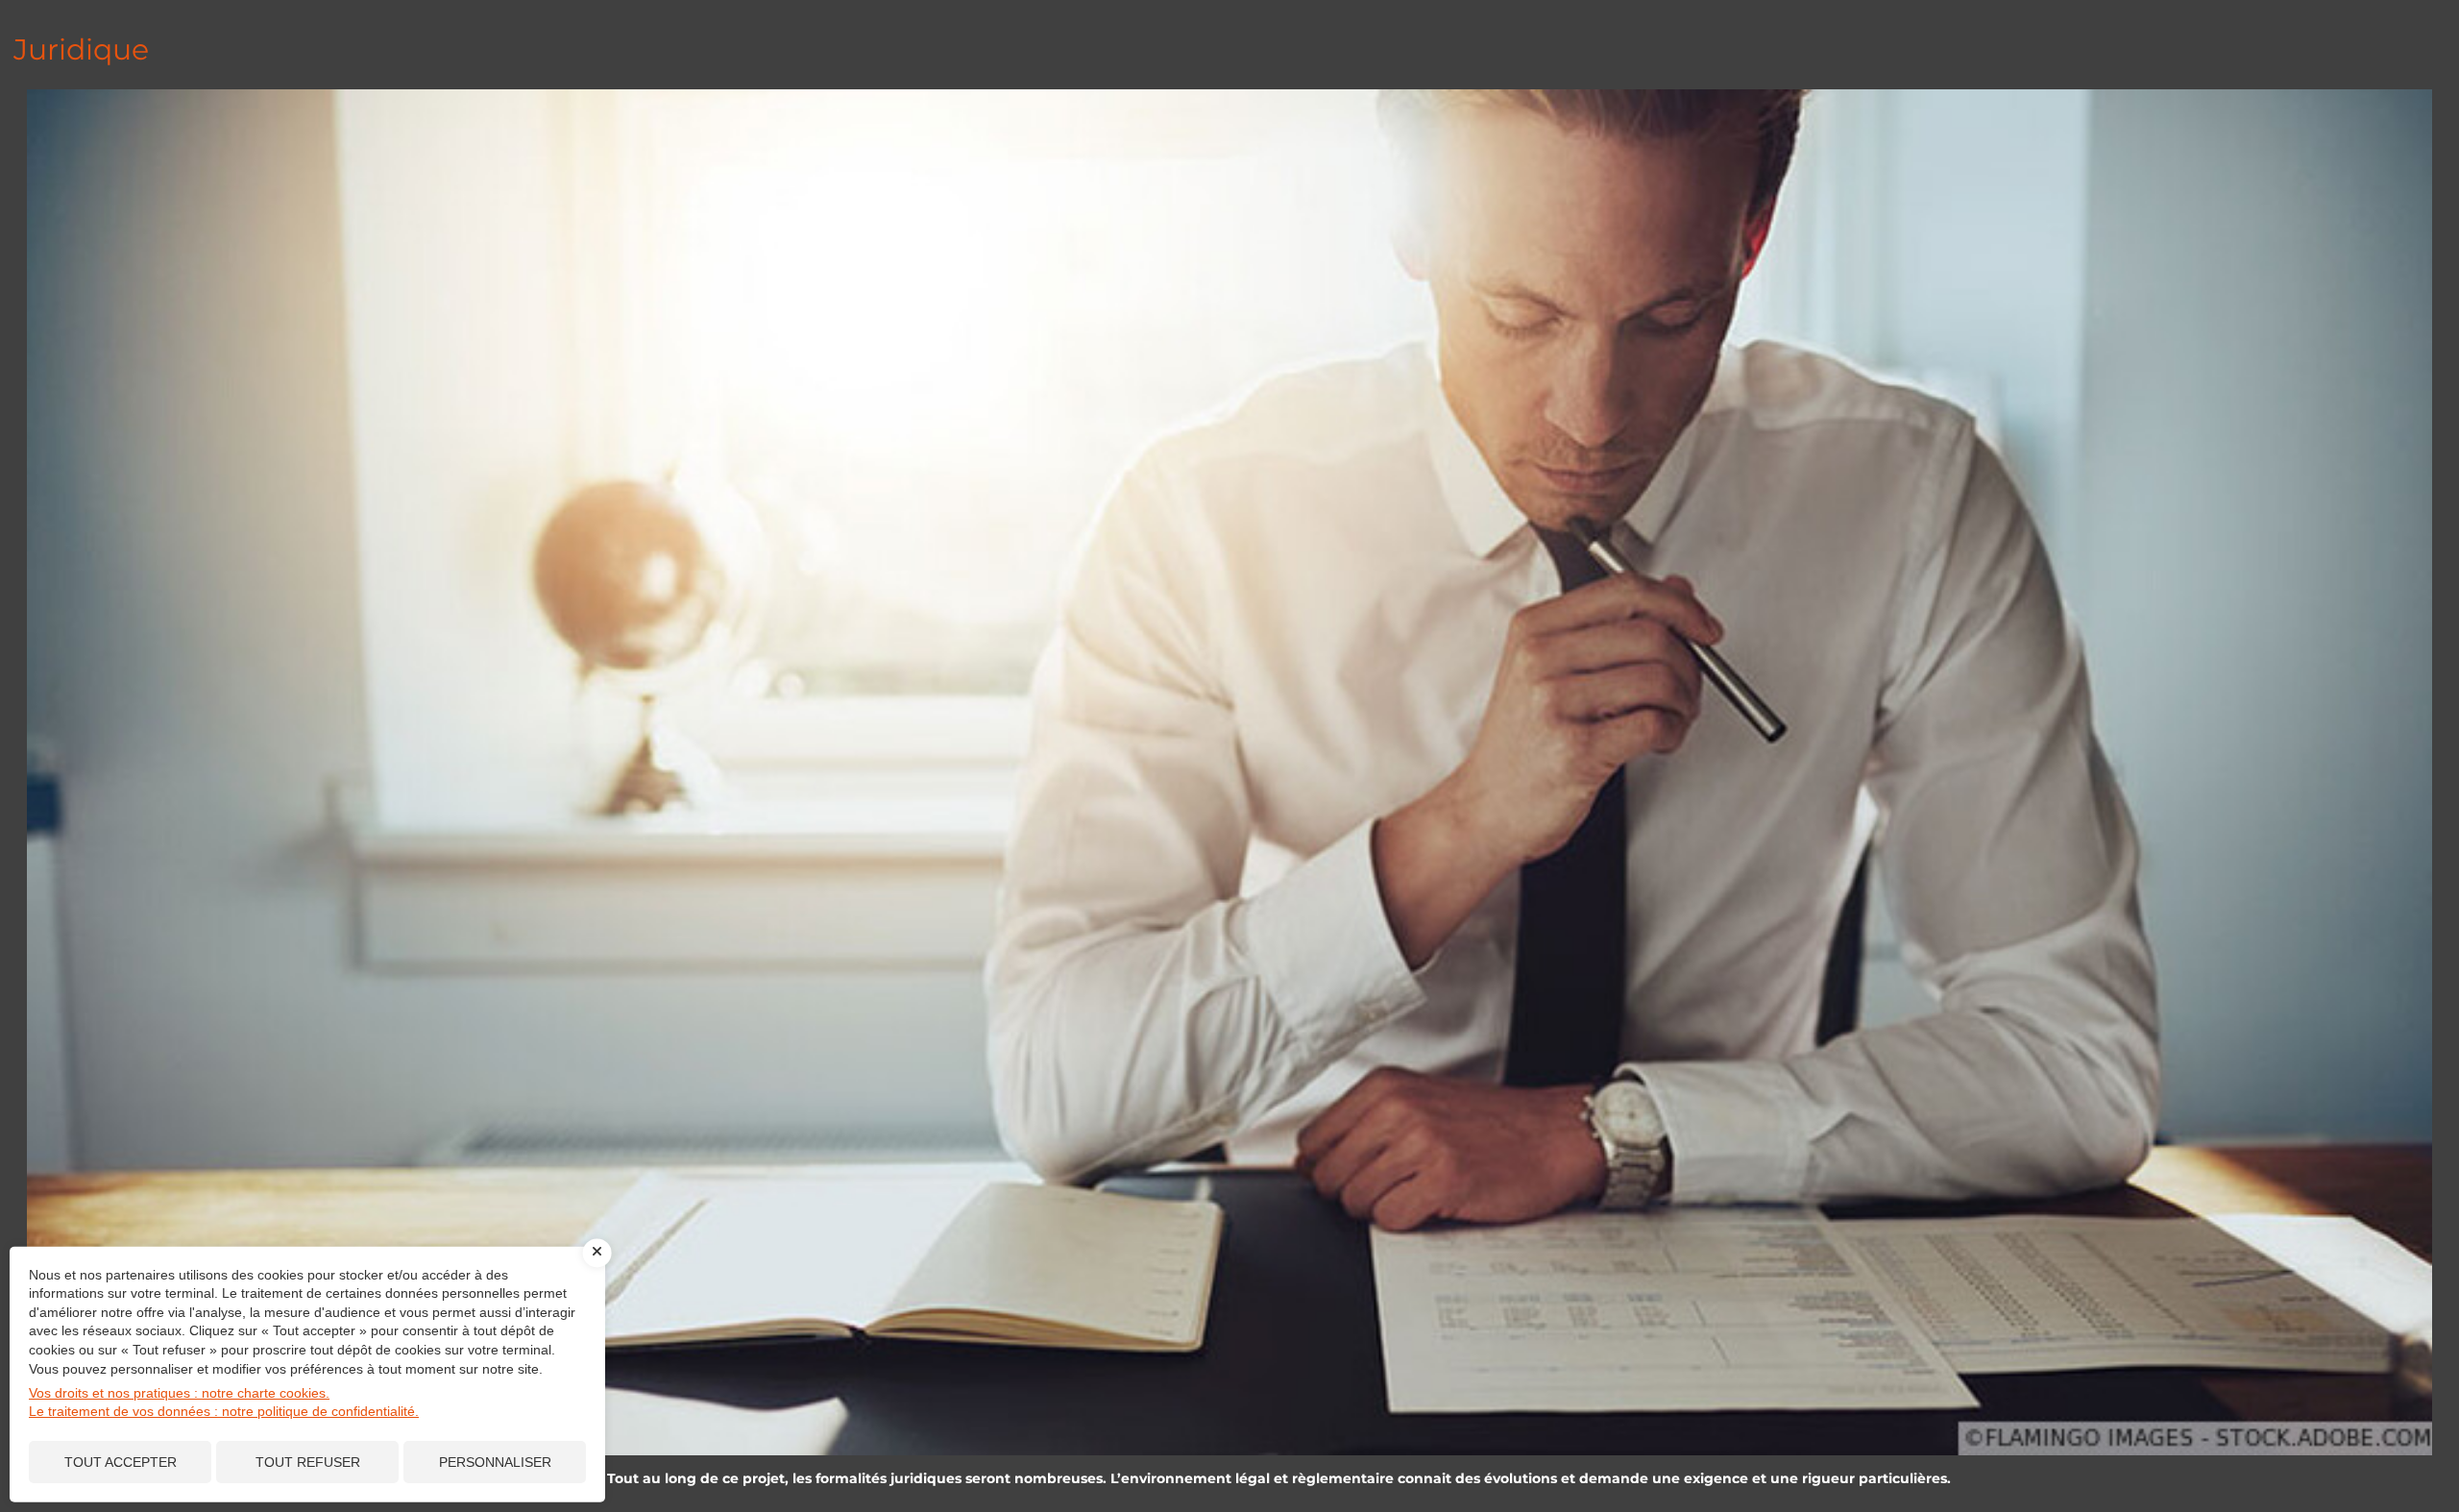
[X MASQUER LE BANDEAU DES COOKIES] (597, 1253)
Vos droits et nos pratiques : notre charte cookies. (179, 1393)
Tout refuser (308, 1462)
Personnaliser (495, 1462)
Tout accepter (121, 1462)
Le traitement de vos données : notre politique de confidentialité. (224, 1411)
